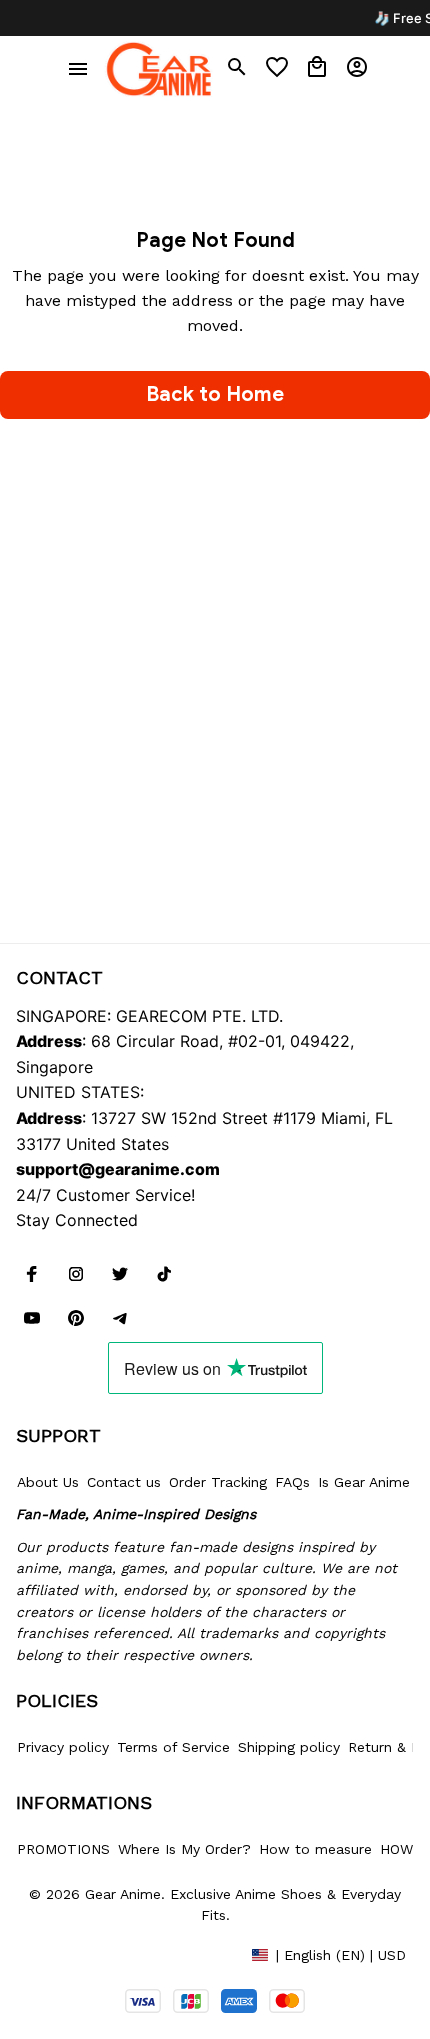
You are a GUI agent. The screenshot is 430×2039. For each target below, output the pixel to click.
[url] (118, 1170)
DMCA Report (61, 1954)
